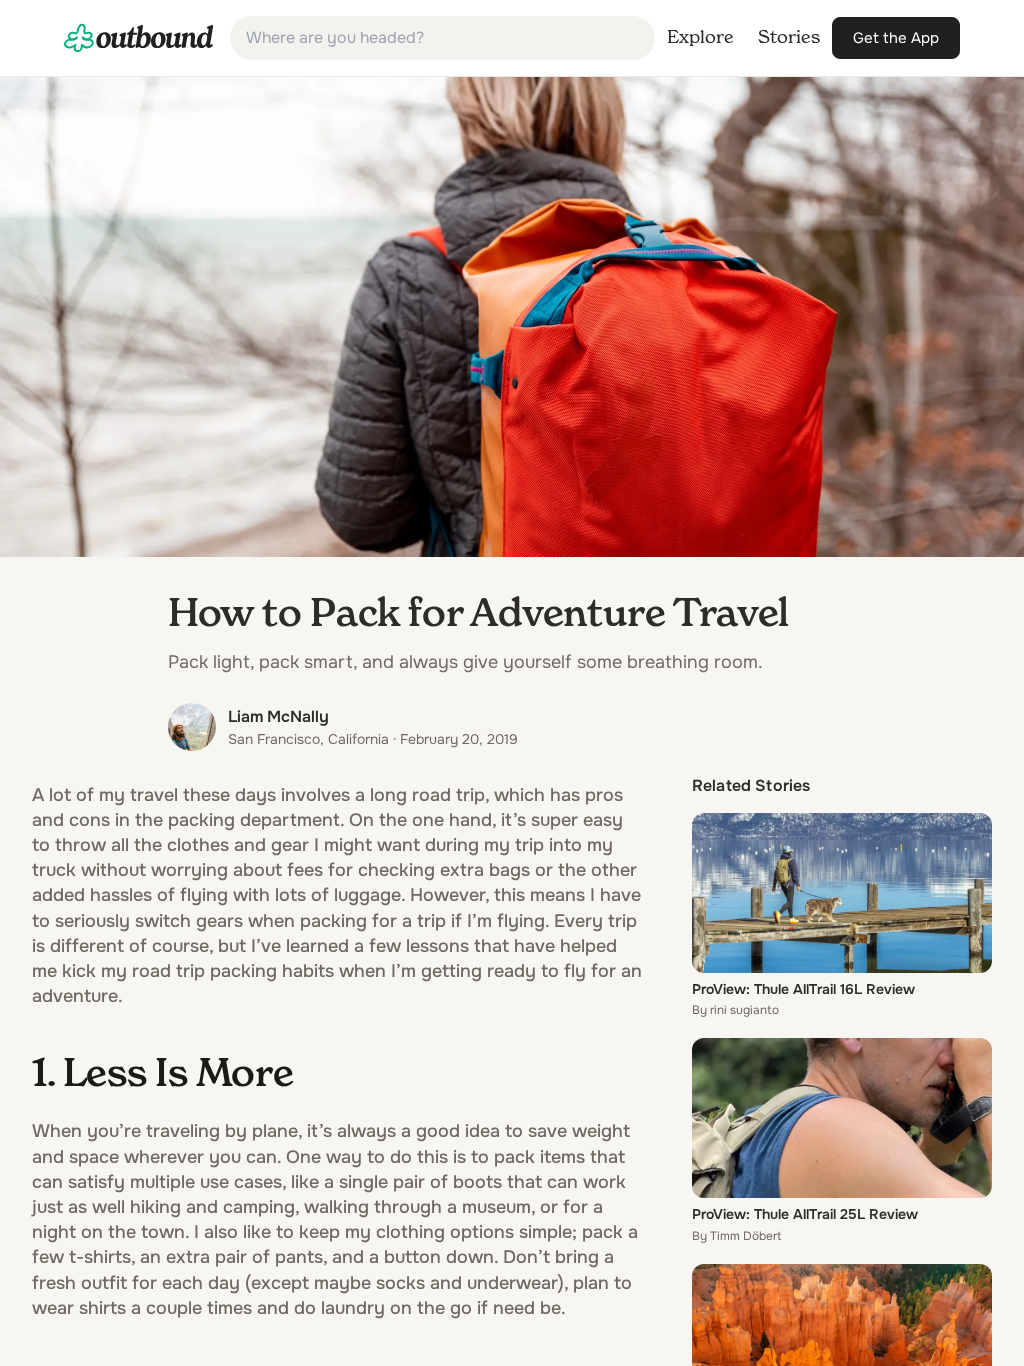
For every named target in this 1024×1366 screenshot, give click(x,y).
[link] (139, 38)
